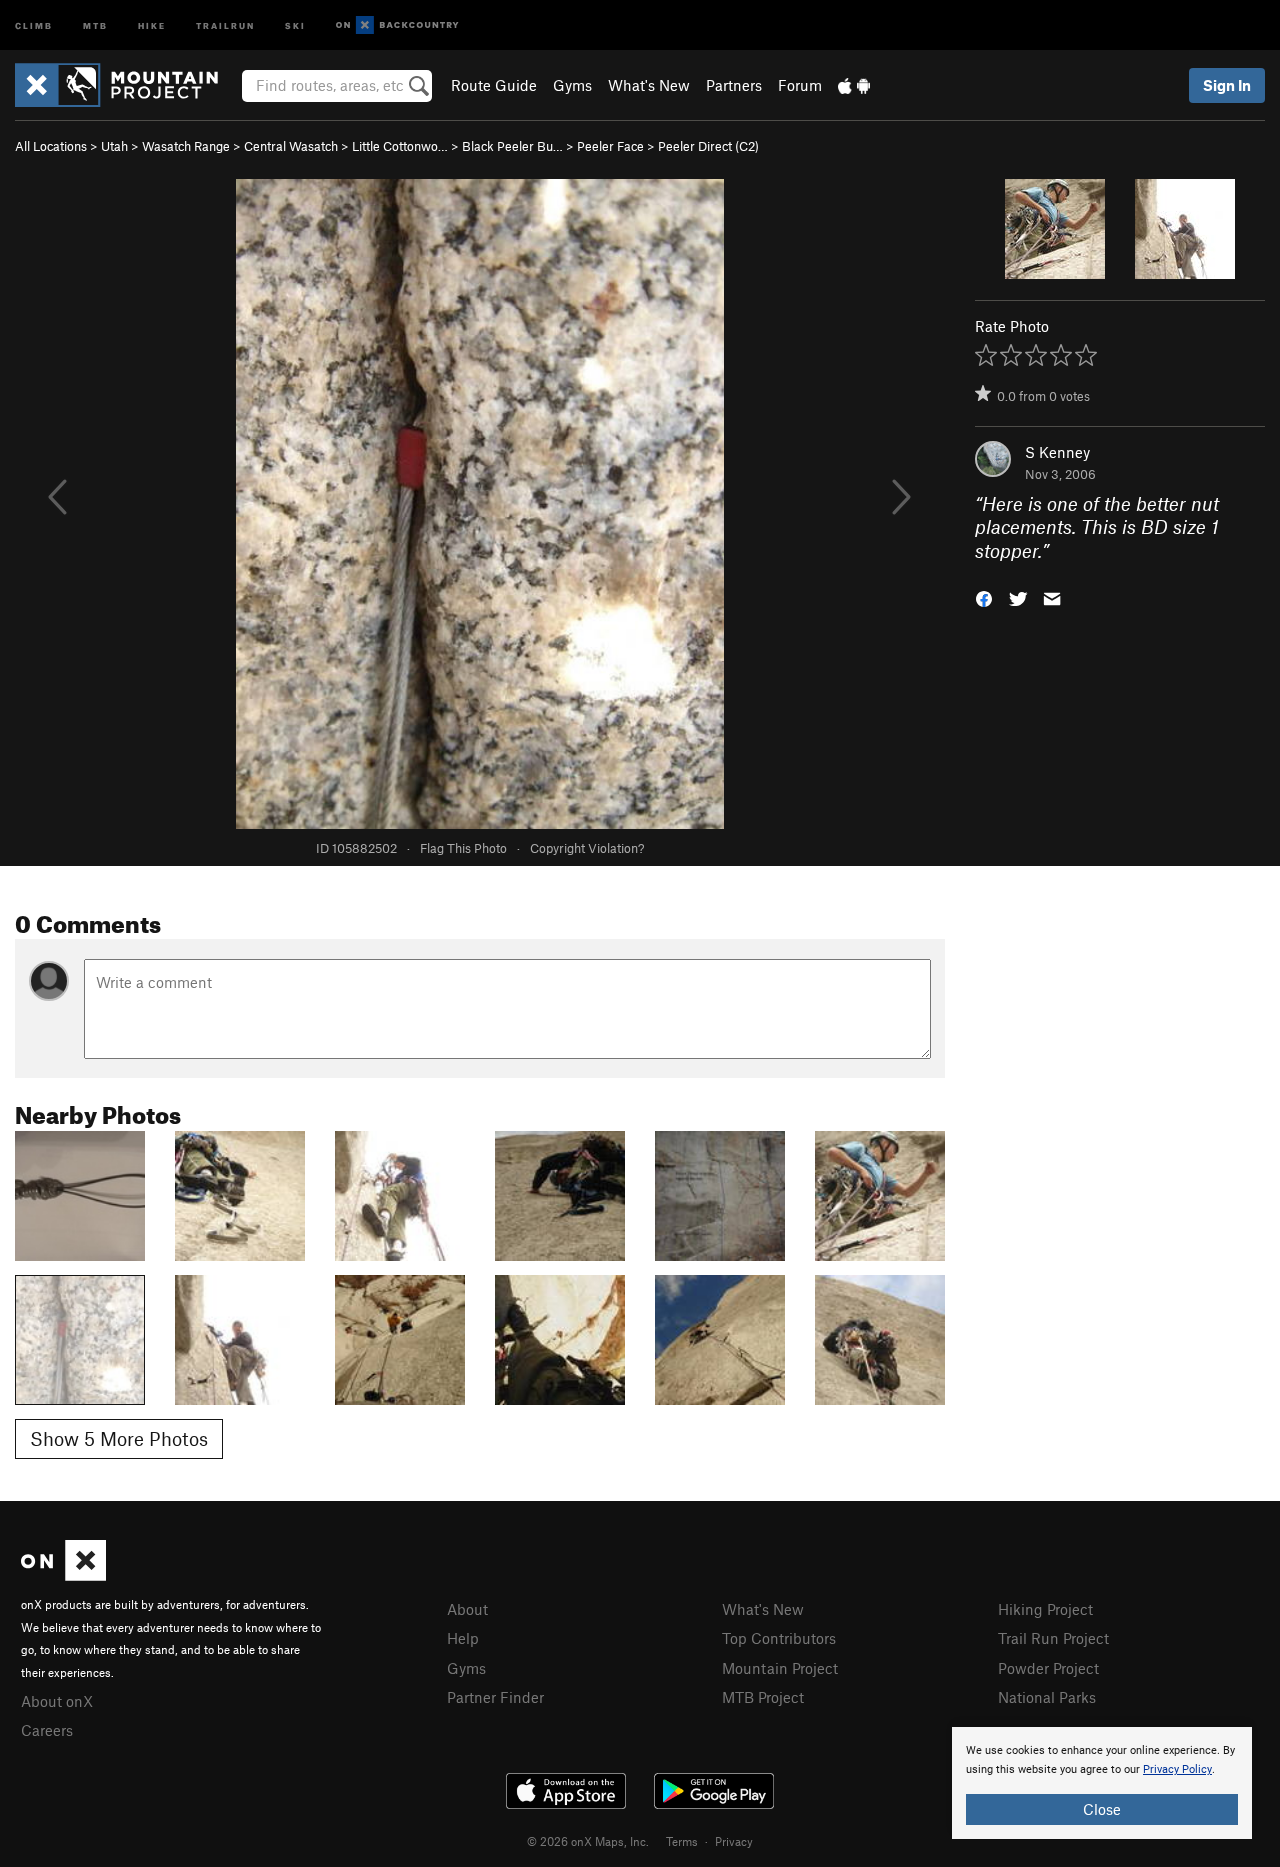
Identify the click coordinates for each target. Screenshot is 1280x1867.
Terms (682, 1841)
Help (463, 1638)
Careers (47, 1730)
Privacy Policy (1177, 1769)
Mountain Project (780, 1668)
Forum (800, 85)
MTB (95, 24)
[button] (984, 597)
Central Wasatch (291, 146)
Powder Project (1048, 1668)
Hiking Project (1045, 1609)
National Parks (1047, 1697)
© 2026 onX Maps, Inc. (588, 1841)
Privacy (734, 1841)
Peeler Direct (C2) (708, 146)
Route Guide (494, 85)
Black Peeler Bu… (512, 146)
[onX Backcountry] (397, 25)
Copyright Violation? (587, 848)
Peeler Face (610, 146)
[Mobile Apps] (854, 85)
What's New (649, 85)
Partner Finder (495, 1697)
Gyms (572, 85)
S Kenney (1057, 452)
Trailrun (225, 24)
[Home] (126, 85)
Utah (114, 146)
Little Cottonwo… (400, 146)
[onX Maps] (63, 1575)
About (467, 1609)
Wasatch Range (186, 146)
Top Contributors (779, 1638)
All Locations (51, 146)
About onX (57, 1701)
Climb (34, 24)
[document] (1102, 1783)
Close (1102, 1809)
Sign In (1227, 85)
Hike (152, 24)
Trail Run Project (1053, 1638)
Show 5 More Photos (119, 1438)
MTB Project (763, 1697)
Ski (295, 24)
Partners (734, 85)
